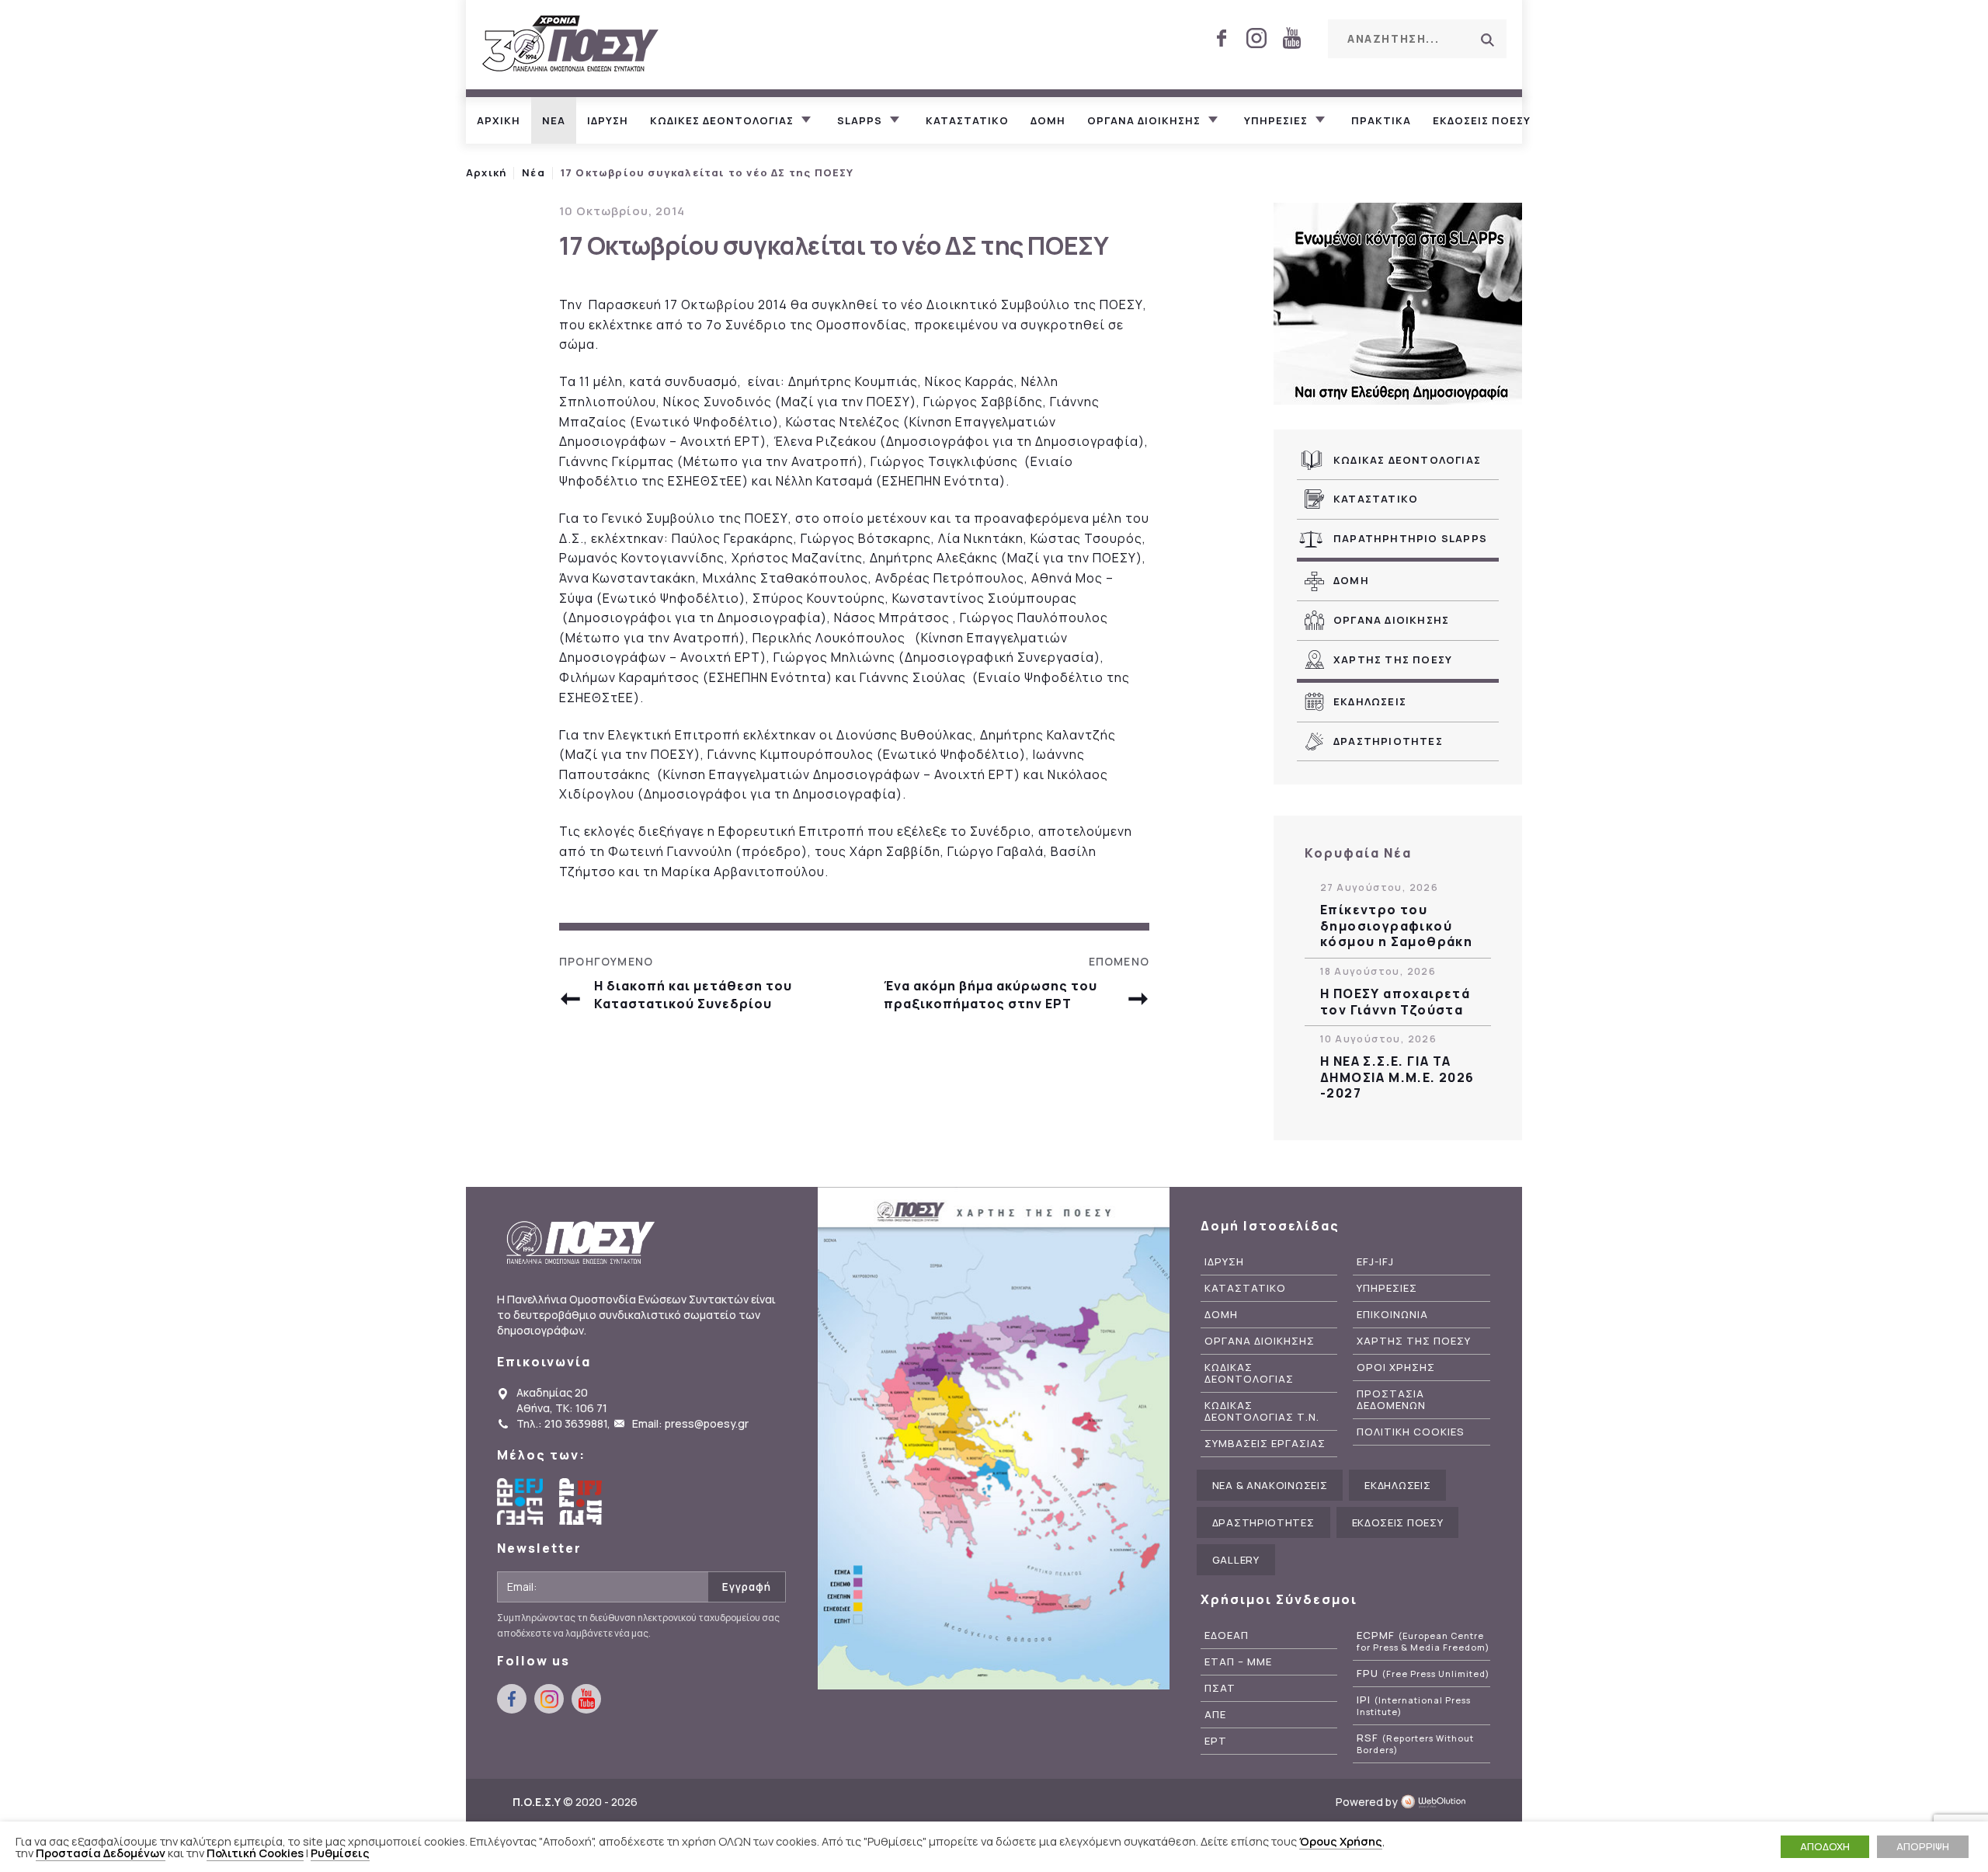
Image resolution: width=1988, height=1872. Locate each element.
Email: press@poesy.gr (690, 1423)
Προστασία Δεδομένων (101, 1853)
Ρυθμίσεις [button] (340, 1853)
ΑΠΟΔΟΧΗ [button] (1825, 1846)
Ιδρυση (608, 120)
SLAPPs (860, 120)
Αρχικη (499, 120)
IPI (1414, 1706)
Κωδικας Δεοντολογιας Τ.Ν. (1262, 1411)
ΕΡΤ (1216, 1741)
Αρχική (486, 172)
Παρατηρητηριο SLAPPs (1410, 538)
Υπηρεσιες (1276, 120)
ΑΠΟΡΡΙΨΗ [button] (1923, 1846)
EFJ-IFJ (1375, 1262)
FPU (1423, 1674)
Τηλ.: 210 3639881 (562, 1423)
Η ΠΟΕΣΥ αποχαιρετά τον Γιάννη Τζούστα (1395, 1002)
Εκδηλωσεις (1370, 701)
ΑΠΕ (1215, 1715)
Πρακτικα (1381, 120)
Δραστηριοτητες (1388, 741)
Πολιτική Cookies (255, 1853)
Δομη (1048, 120)
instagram (1256, 38)
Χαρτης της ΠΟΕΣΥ (1393, 659)
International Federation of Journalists (582, 1501)
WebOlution (1438, 1802)
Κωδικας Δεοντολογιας (1407, 460)
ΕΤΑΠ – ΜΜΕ (1238, 1662)
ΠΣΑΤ (1220, 1688)
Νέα (533, 172)
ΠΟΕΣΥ (571, 45)
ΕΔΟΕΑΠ (1227, 1635)
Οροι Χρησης (1396, 1367)
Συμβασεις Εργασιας (1265, 1444)
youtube (1291, 38)
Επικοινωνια (1392, 1315)
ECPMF (1423, 1641)
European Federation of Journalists (520, 1501)
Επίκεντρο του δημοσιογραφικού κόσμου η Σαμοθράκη (1396, 926)
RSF (1415, 1744)
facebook (1222, 38)
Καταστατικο (967, 120)
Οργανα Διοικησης (1391, 620)
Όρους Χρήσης (1341, 1841)
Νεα (554, 120)
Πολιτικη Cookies (1411, 1432)
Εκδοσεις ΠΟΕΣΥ (1482, 120)
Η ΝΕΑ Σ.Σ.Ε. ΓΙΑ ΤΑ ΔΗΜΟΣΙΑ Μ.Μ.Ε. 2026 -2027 (1397, 1077)
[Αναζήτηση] (1487, 40)
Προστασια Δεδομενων (1391, 1400)
